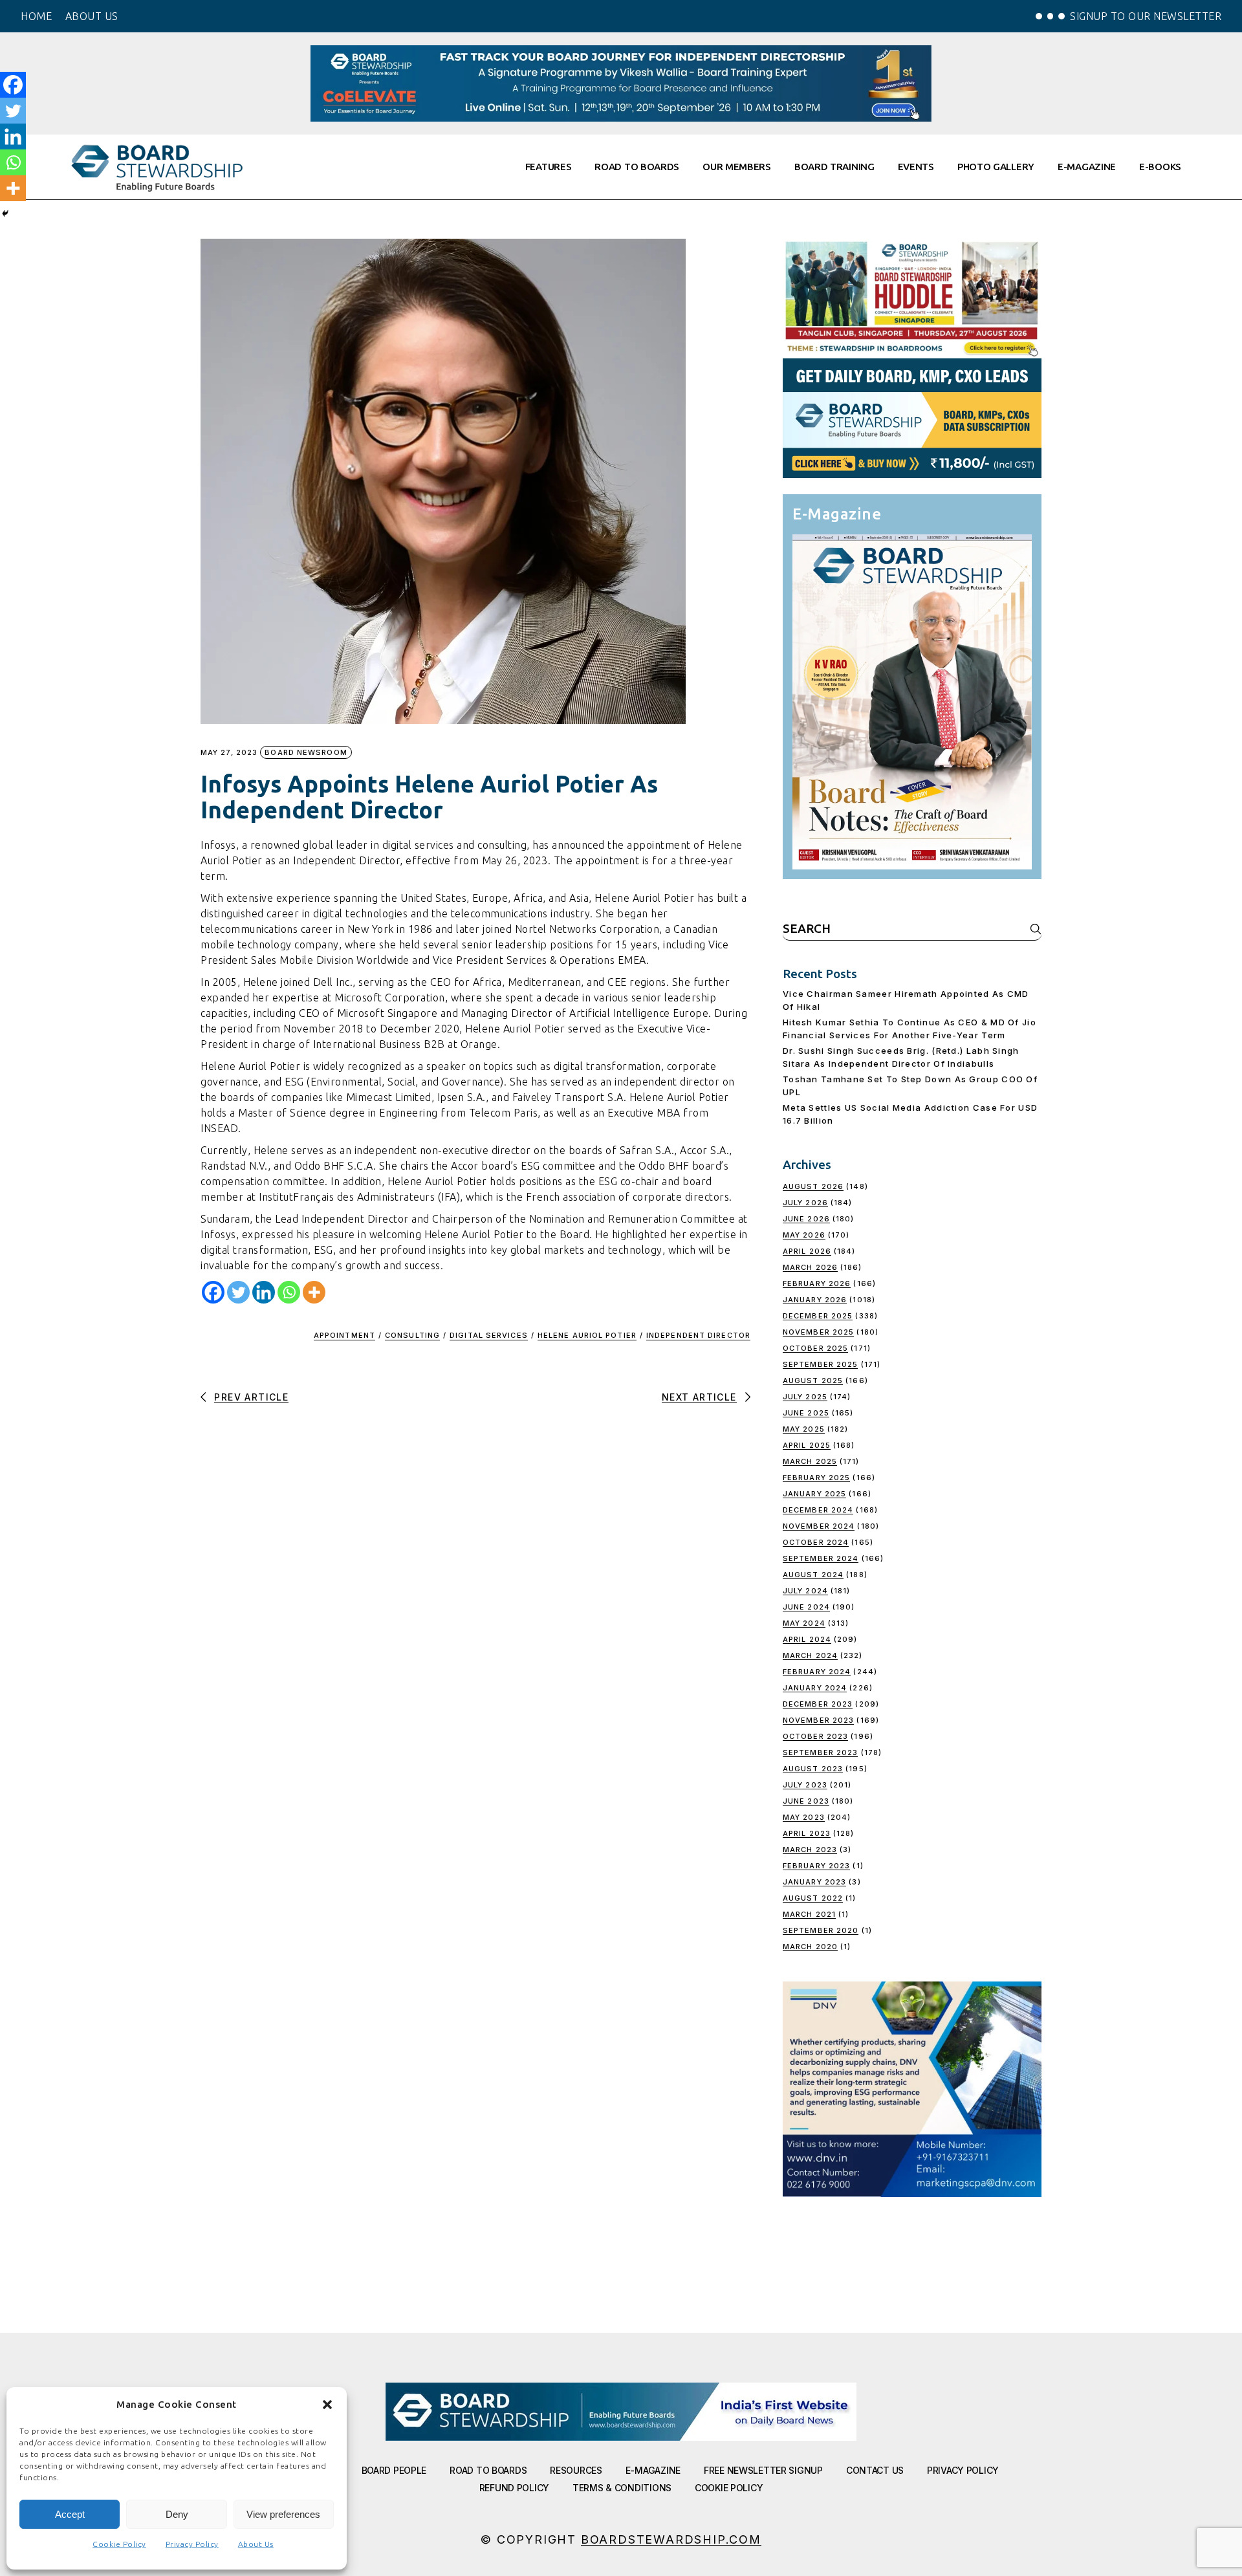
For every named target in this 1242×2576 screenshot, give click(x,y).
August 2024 (813, 1575)
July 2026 (805, 1203)
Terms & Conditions (622, 2488)
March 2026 (810, 1267)
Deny (177, 2514)
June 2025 (806, 1413)
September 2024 (821, 1558)
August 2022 (813, 1898)
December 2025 (818, 1316)
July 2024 (805, 1591)
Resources (576, 2470)
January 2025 (814, 1494)
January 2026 (815, 1300)
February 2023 (816, 1866)
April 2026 (807, 1251)
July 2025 (805, 1397)
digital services (489, 1335)
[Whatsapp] (289, 1292)
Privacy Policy (192, 2544)
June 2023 (806, 1801)
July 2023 (805, 1785)
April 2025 (807, 1445)
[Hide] (5, 213)
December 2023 (818, 1704)
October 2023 (815, 1736)
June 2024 (806, 1607)
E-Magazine (653, 2470)
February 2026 (817, 1283)
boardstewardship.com (671, 2539)
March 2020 (810, 1947)
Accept (70, 2514)
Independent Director (698, 1335)
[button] (327, 2405)
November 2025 (818, 1332)
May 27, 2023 (229, 753)
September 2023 (820, 1752)
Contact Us (875, 2470)
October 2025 (815, 1348)
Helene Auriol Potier (587, 1335)
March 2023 (810, 1850)
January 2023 (814, 1882)
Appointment (344, 1335)
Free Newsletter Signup (763, 2470)
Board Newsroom (306, 752)
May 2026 (804, 1235)
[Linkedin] (264, 1292)
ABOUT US (92, 16)
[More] (314, 1292)
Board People (394, 2470)
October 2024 (816, 1542)
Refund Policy (514, 2488)
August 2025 (813, 1381)
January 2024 (815, 1688)
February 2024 (817, 1672)
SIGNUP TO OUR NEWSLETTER (1146, 16)
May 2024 (804, 1623)
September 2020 (821, 1930)
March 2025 (810, 1461)
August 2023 (813, 1769)
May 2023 (804, 1817)
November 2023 (818, 1720)
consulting (412, 1335)
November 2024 (819, 1526)
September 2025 (820, 1364)
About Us (256, 2544)
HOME (36, 16)
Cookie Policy (119, 2544)
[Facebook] (213, 1292)
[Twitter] (238, 1292)
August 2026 (813, 1186)
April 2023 (807, 1833)
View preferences (283, 2514)
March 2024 (810, 1655)
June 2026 (806, 1219)
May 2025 (804, 1429)
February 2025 (816, 1478)
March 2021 (809, 1914)
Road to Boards (488, 2470)
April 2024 (807, 1639)
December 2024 (818, 1510)
